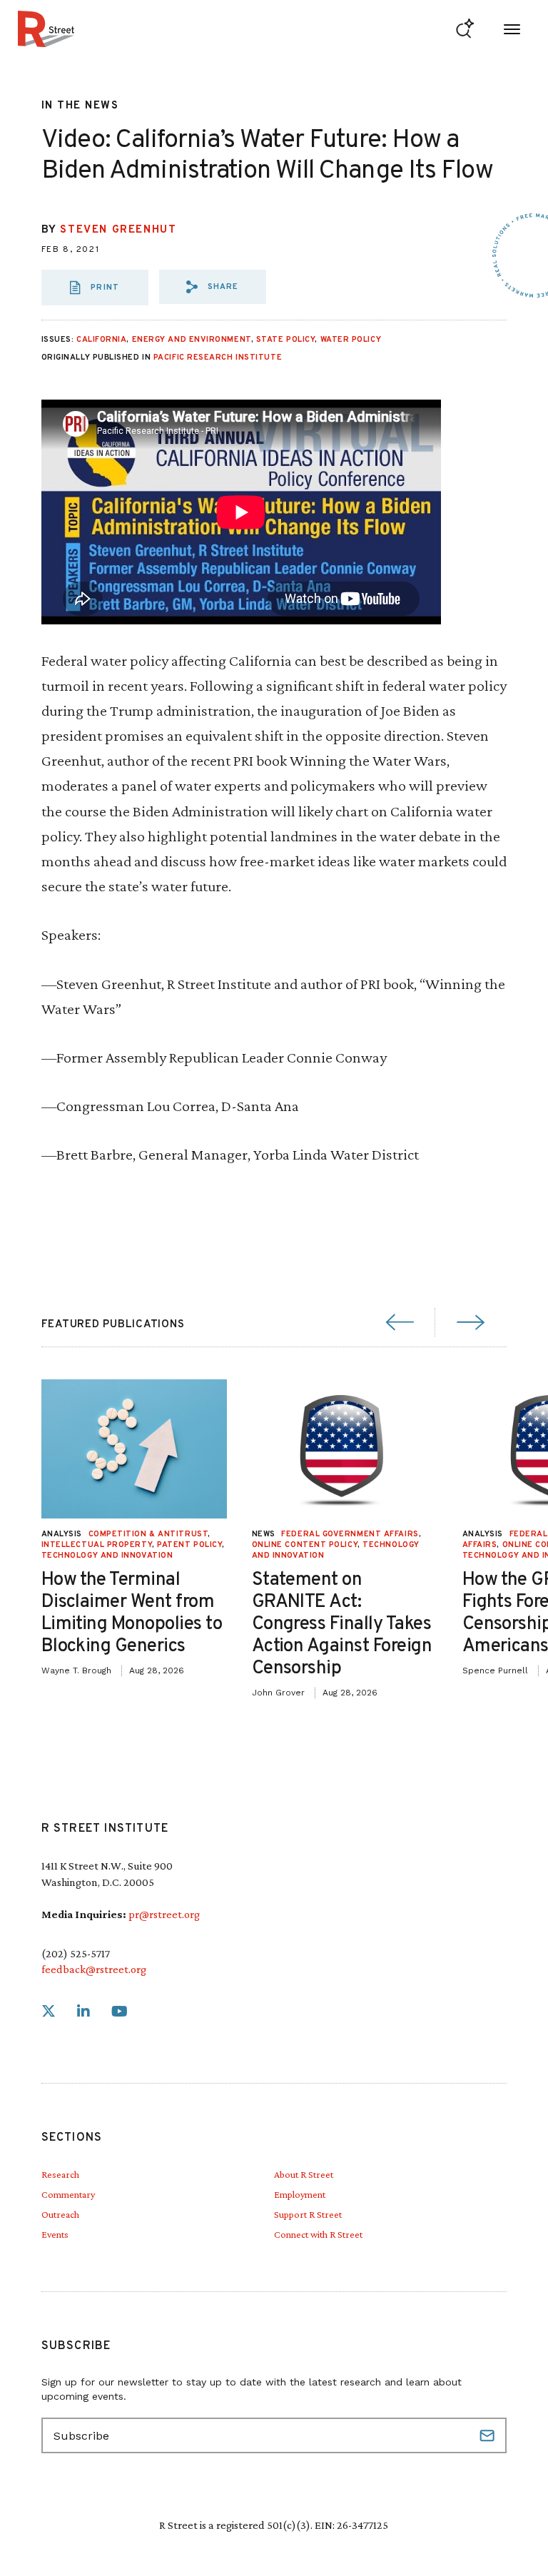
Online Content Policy (305, 1545)
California (102, 340)
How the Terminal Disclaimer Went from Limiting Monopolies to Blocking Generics (132, 1614)
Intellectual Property (97, 1545)
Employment (300, 2194)
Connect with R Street (318, 2234)
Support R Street (308, 2214)
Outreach (60, 2214)
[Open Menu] (512, 29)
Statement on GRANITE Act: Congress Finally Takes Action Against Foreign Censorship (342, 1625)
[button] (213, 287)
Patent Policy (189, 1545)
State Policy (286, 340)
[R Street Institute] (46, 29)
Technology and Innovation (107, 1556)
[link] (49, 2012)
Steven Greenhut (118, 230)
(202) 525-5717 (76, 1953)
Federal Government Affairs (350, 1534)
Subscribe (489, 2435)
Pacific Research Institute (218, 358)
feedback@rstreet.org (94, 1969)
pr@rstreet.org (164, 1914)
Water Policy (351, 340)
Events (55, 2234)
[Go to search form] (465, 29)
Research (60, 2174)
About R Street (304, 2174)
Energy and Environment (192, 340)
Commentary (68, 2194)
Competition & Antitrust (148, 1534)
